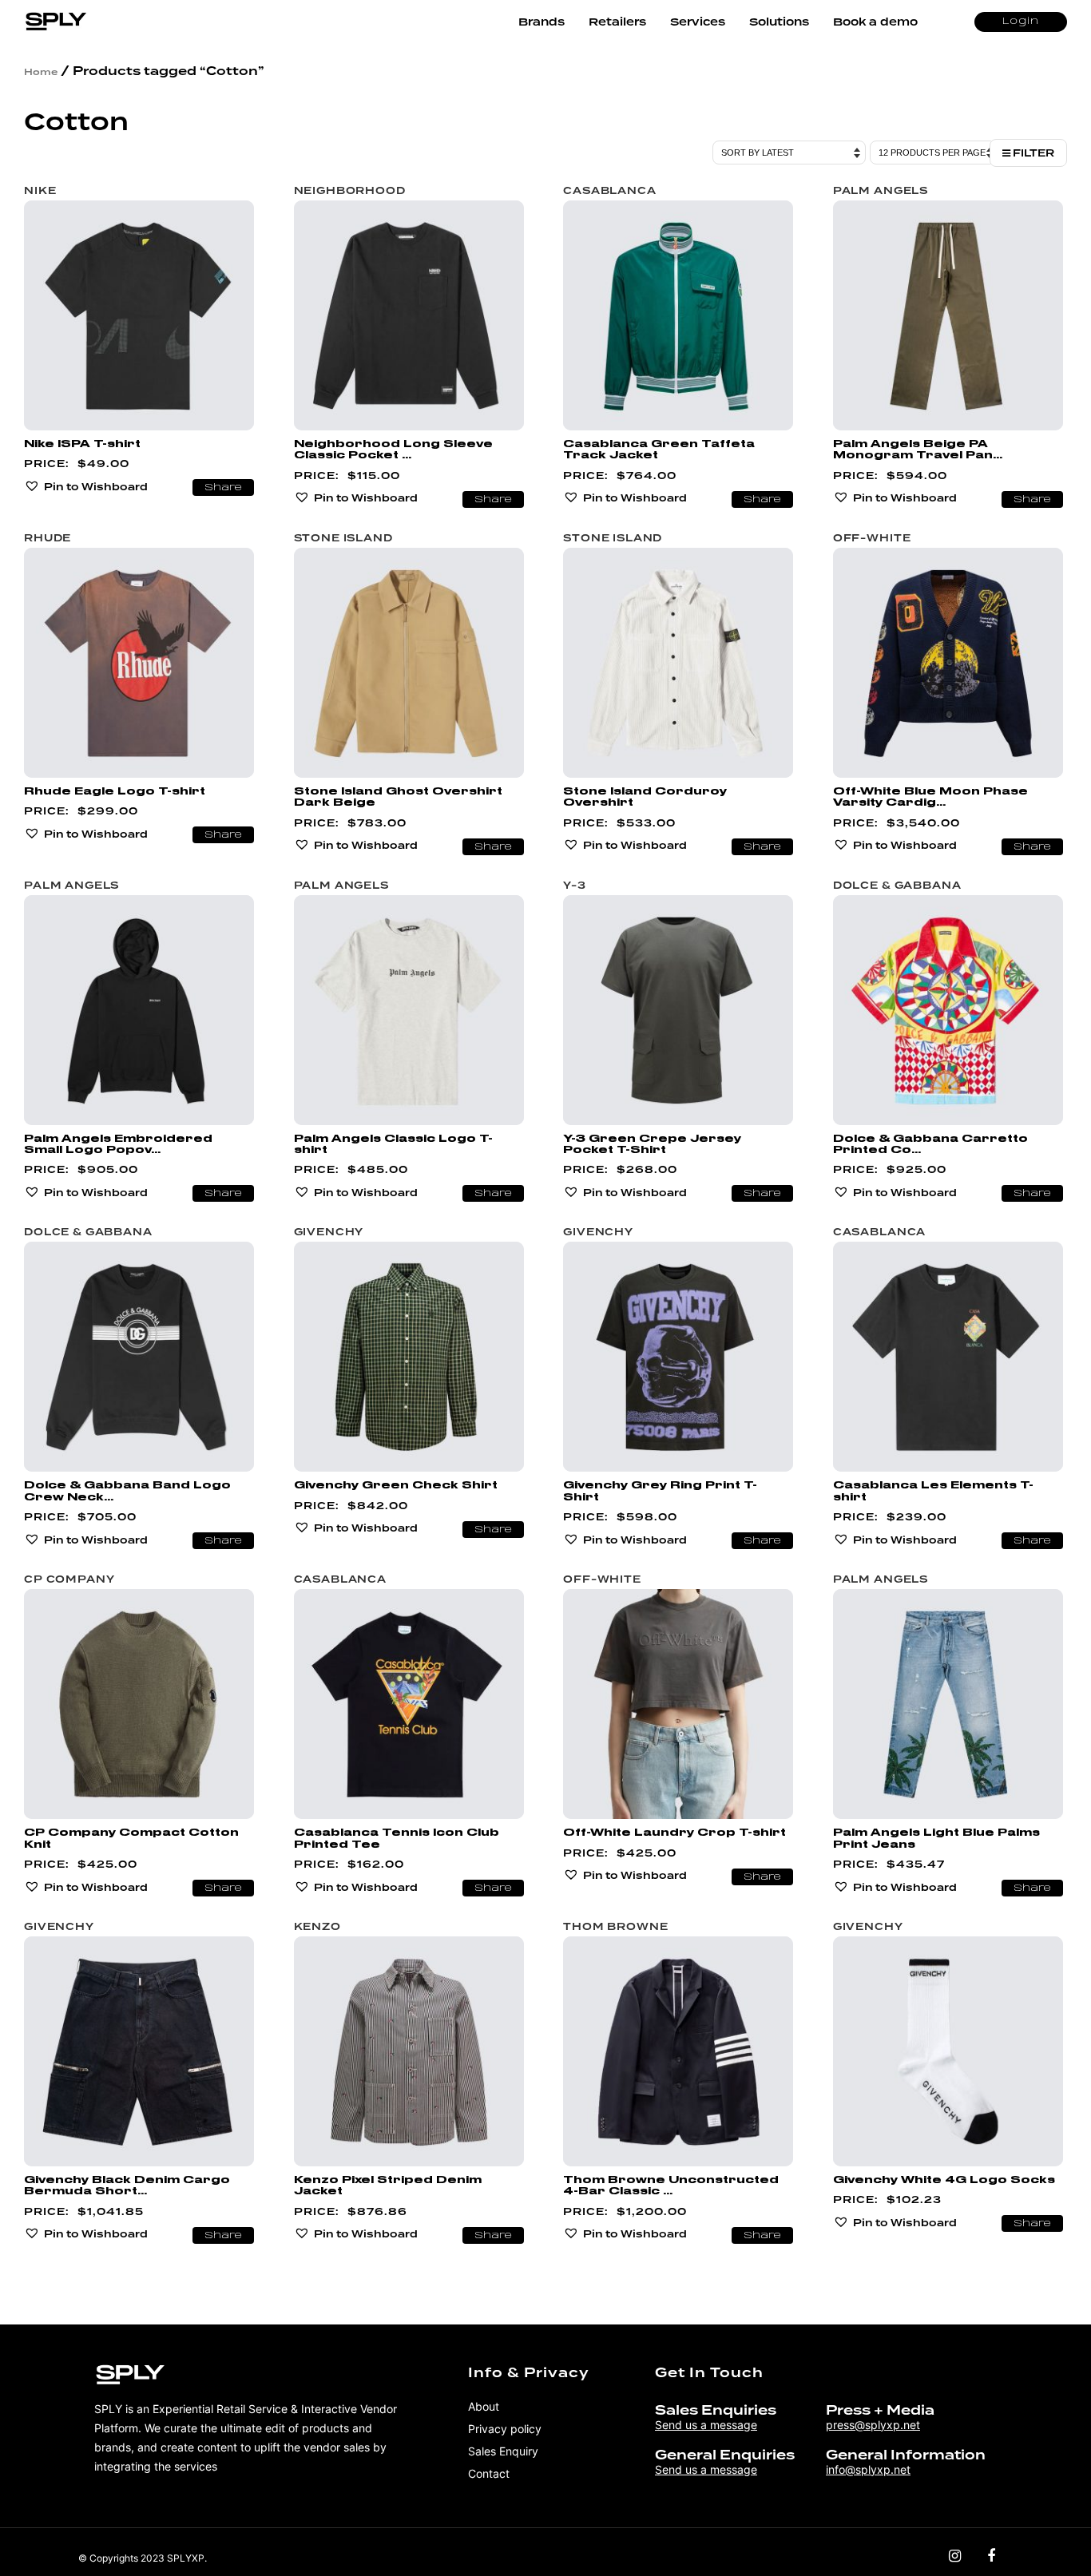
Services (698, 22)
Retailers (617, 22)
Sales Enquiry (503, 2451)
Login (1021, 22)
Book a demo (875, 22)
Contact (489, 2473)
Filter (1032, 153)
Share (223, 488)
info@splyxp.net (868, 2469)
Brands (542, 22)
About (484, 2406)
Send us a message (706, 2425)
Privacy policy (505, 2429)
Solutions (779, 22)
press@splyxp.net (873, 2425)
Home (41, 72)
